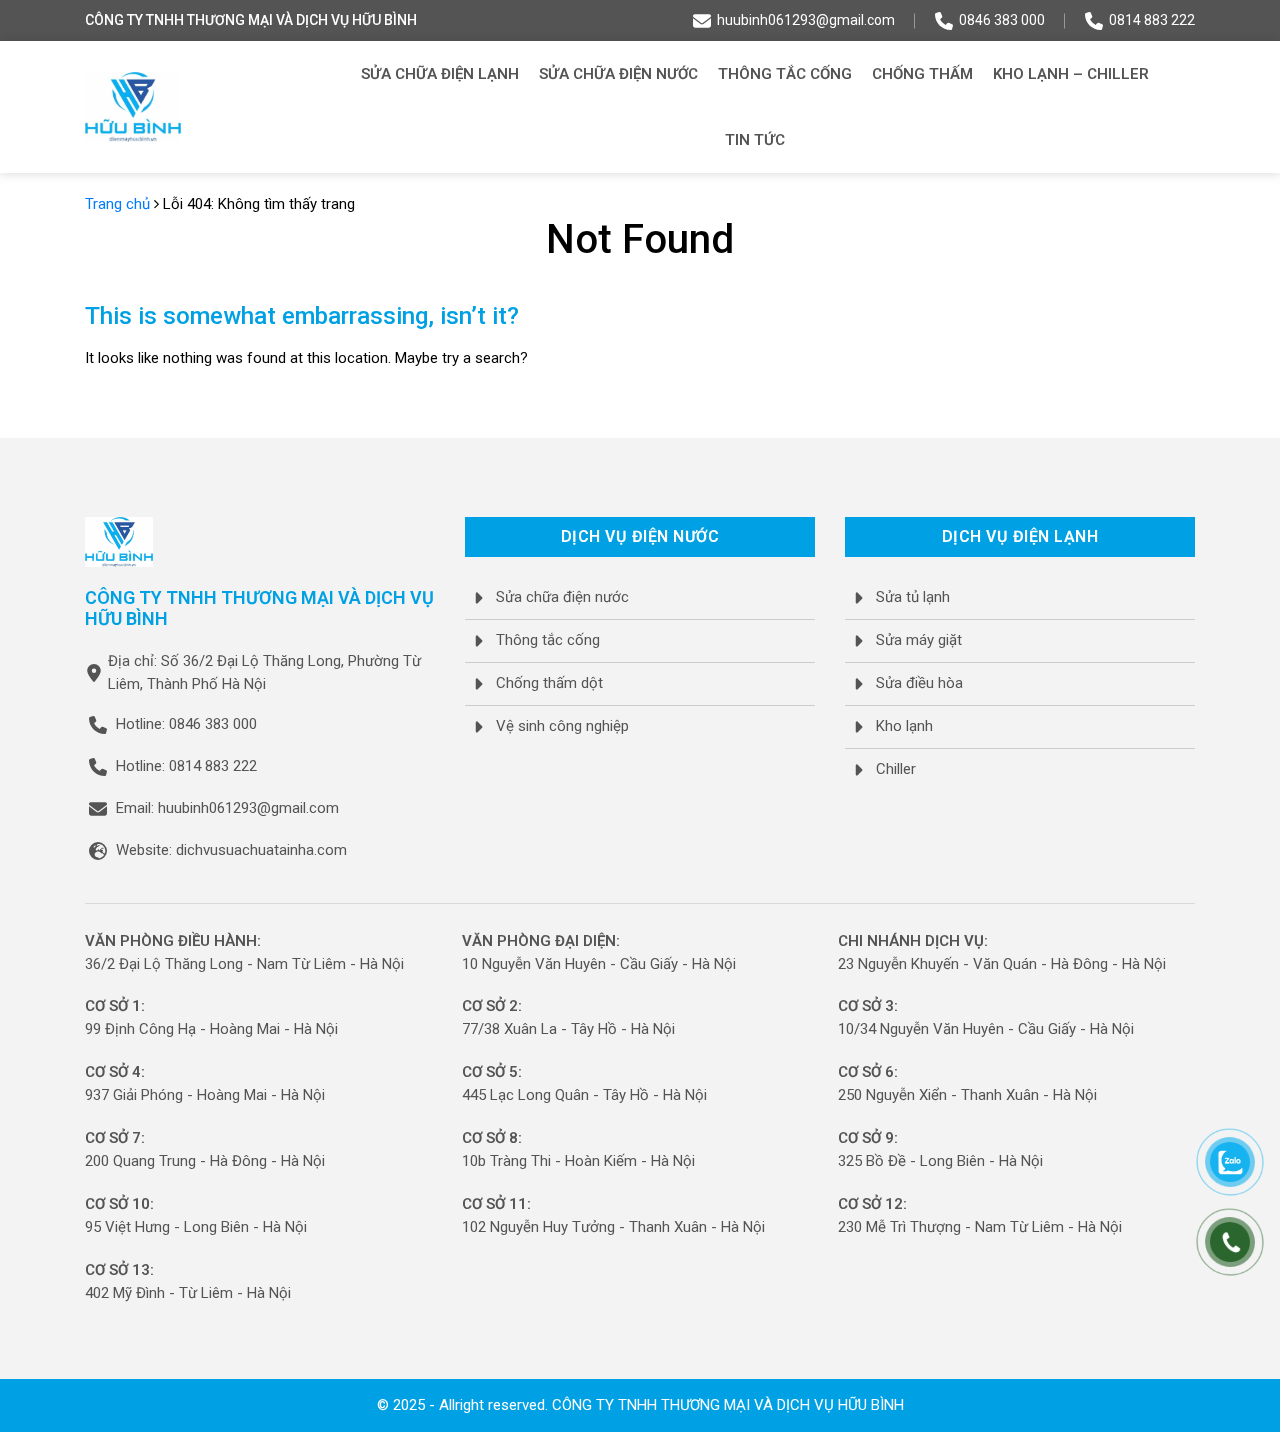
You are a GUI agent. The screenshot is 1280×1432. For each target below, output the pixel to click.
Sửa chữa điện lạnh (440, 74)
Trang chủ (117, 204)
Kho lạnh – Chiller (1071, 74)
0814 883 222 (1152, 20)
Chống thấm (922, 74)
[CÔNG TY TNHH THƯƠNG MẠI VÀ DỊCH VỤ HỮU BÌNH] (133, 107)
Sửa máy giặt (919, 640)
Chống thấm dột (549, 683)
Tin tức (755, 140)
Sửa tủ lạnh (913, 597)
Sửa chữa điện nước (618, 74)
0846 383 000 (1002, 20)
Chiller (896, 769)
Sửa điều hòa (919, 683)
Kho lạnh (904, 726)
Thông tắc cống (785, 74)
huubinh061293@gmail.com (806, 20)
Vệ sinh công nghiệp (562, 726)
